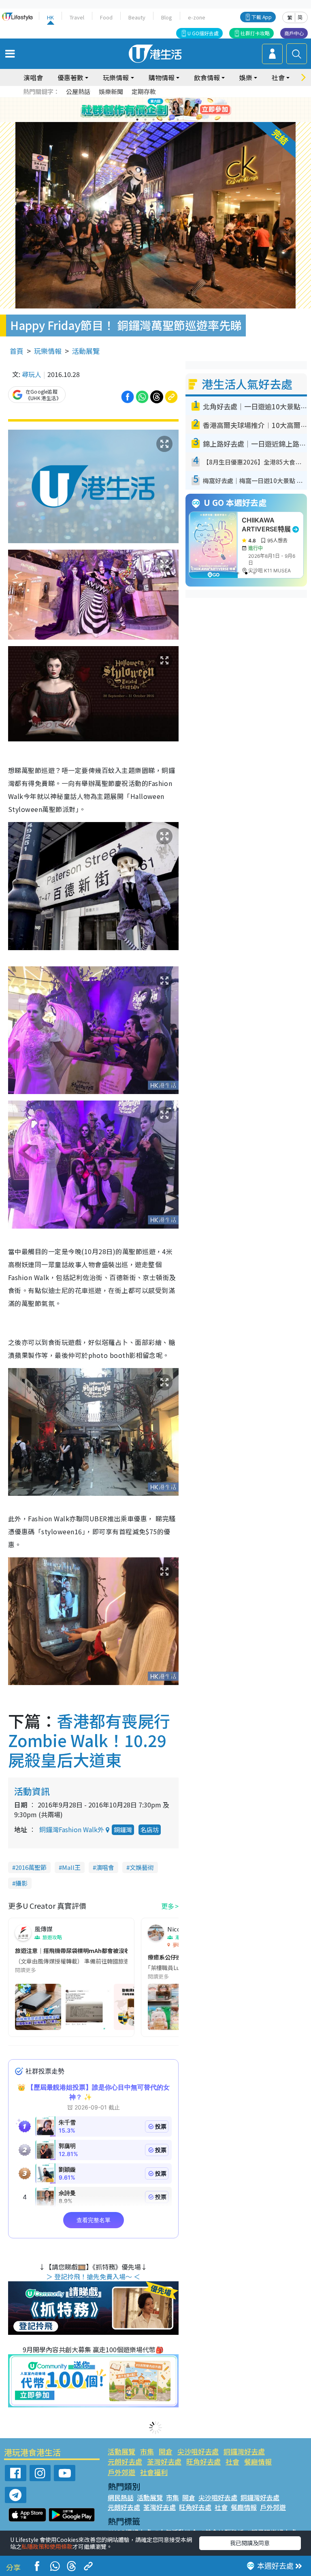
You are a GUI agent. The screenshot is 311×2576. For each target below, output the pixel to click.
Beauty (137, 17)
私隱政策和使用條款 (47, 2546)
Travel (77, 17)
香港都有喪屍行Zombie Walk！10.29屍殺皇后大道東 (89, 1740)
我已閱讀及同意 (250, 2543)
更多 (168, 1906)
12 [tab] (178, 120)
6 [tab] (178, 110)
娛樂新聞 (111, 91)
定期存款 (144, 91)
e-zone (197, 17)
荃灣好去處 (164, 2461)
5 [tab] (170, 110)
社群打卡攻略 (255, 33)
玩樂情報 (48, 351)
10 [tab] (162, 120)
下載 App (262, 17)
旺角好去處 (203, 2461)
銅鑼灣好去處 (244, 2451)
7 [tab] (137, 120)
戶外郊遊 (121, 2472)
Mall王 (71, 1867)
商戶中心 (294, 33)
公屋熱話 (78, 91)
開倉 (166, 2451)
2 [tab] (145, 110)
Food (106, 17)
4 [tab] (162, 110)
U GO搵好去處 (203, 33)
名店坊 (150, 1830)
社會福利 (154, 2472)
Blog (167, 17)
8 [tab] (145, 120)
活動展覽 (86, 351)
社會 (232, 2461)
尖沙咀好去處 (198, 2451)
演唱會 (33, 77)
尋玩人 (32, 374)
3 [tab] (153, 110)
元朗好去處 (125, 2461)
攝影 (21, 1883)
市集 (147, 2451)
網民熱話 (121, 2497)
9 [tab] (153, 120)
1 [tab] (137, 110)
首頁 (17, 351)
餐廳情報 (258, 2461)
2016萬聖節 (31, 1867)
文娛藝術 (142, 1867)
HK (50, 17)
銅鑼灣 (123, 1830)
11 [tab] (170, 120)
